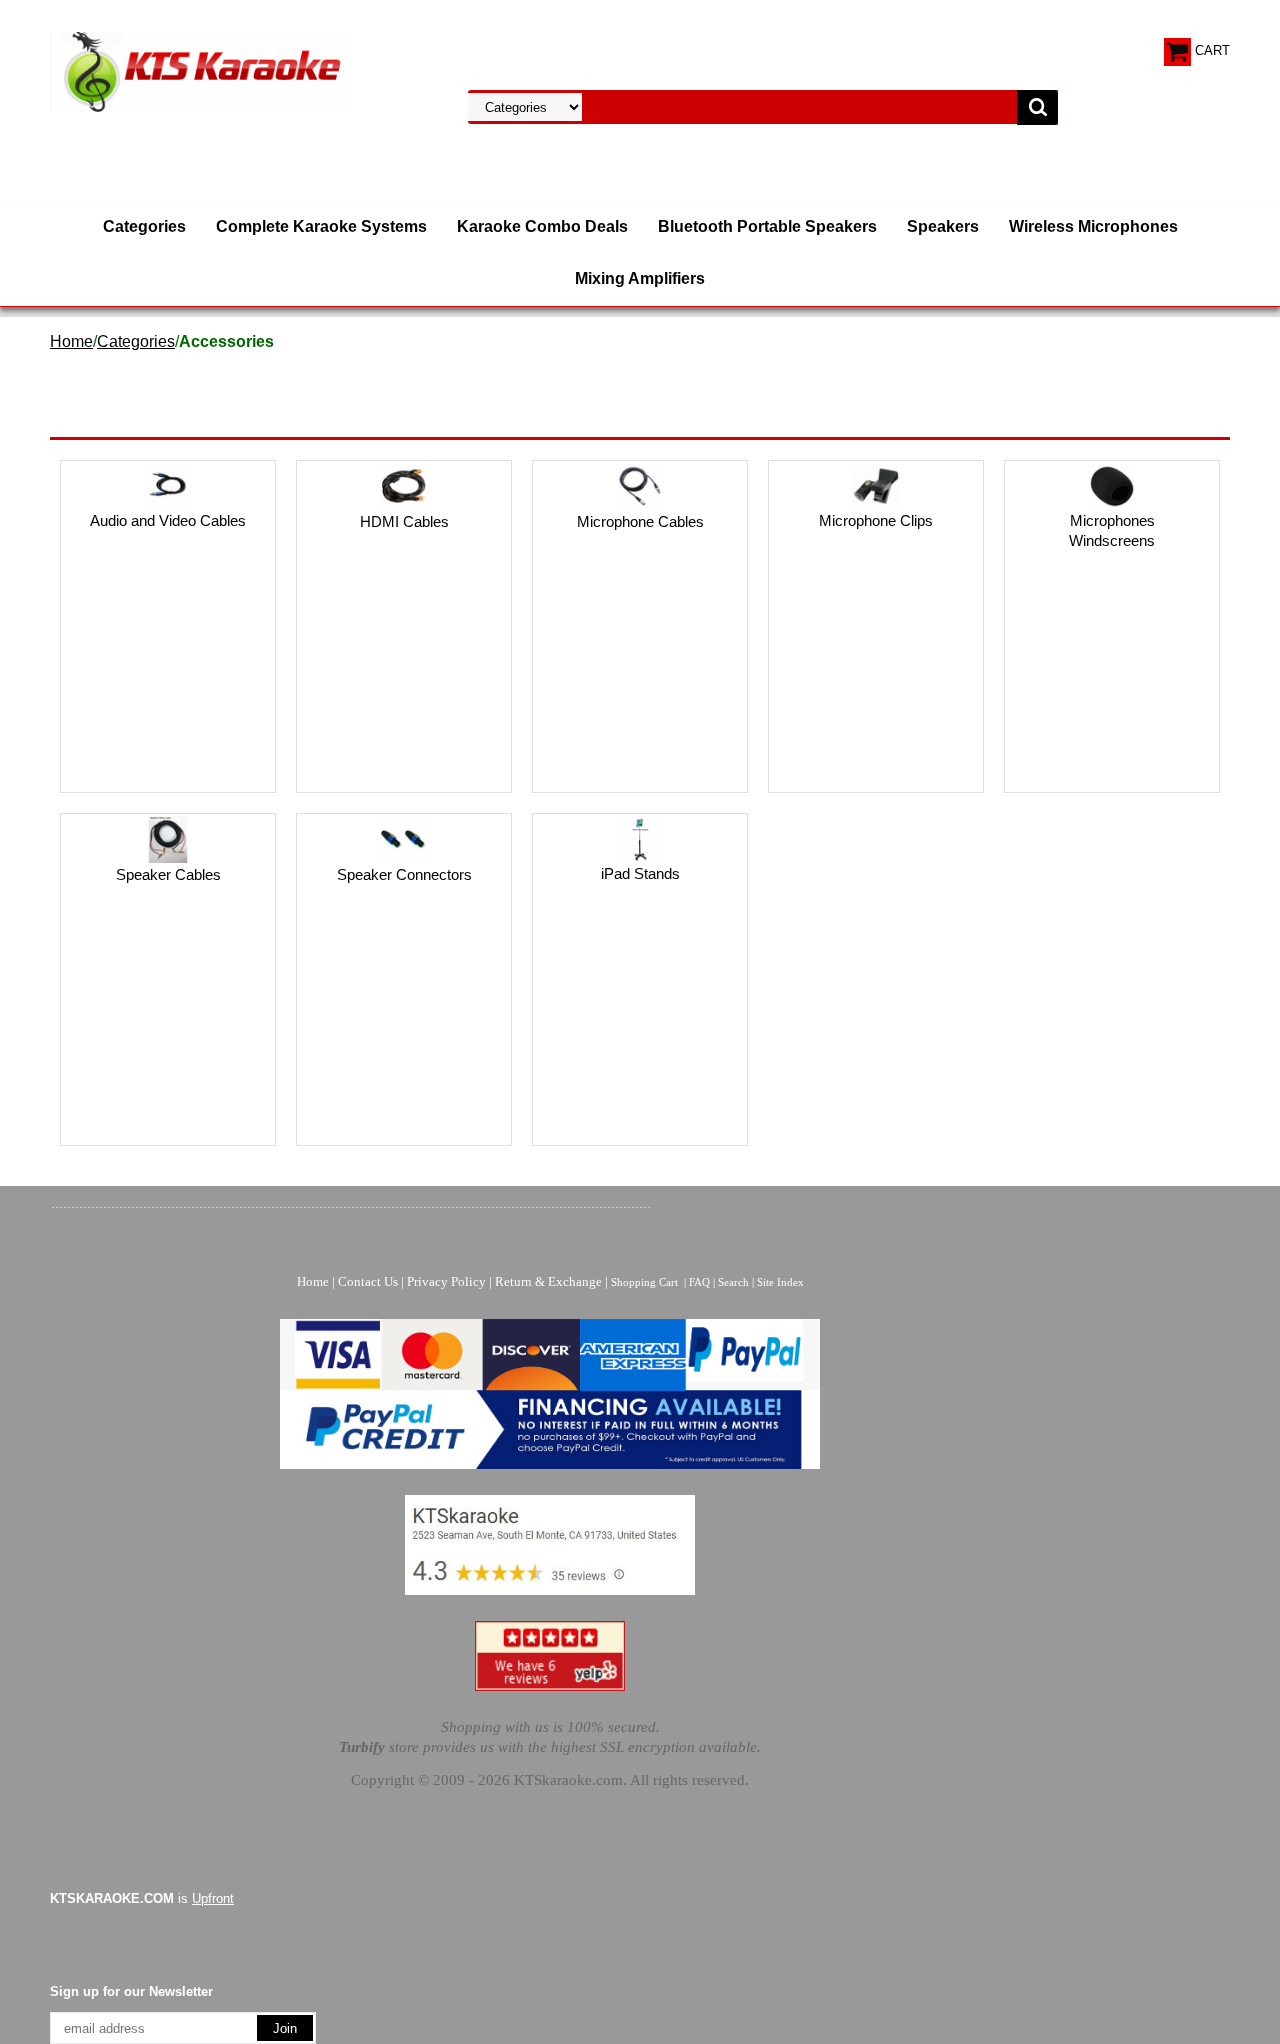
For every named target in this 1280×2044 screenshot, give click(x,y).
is (142, 1898)
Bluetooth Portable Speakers (767, 226)
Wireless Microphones (1093, 226)
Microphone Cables (640, 521)
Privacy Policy (446, 1281)
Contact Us (368, 1281)
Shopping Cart (644, 1282)
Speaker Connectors (404, 874)
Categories (144, 226)
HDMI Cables (404, 521)
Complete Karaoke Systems (321, 226)
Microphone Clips (876, 520)
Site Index (780, 1282)
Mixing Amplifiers (640, 278)
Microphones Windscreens (1112, 530)
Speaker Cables (168, 874)
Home (71, 341)
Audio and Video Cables (168, 520)
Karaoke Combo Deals (542, 226)
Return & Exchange (548, 1281)
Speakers (943, 226)
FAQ (699, 1282)
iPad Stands (640, 873)
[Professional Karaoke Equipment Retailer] (200, 70)
